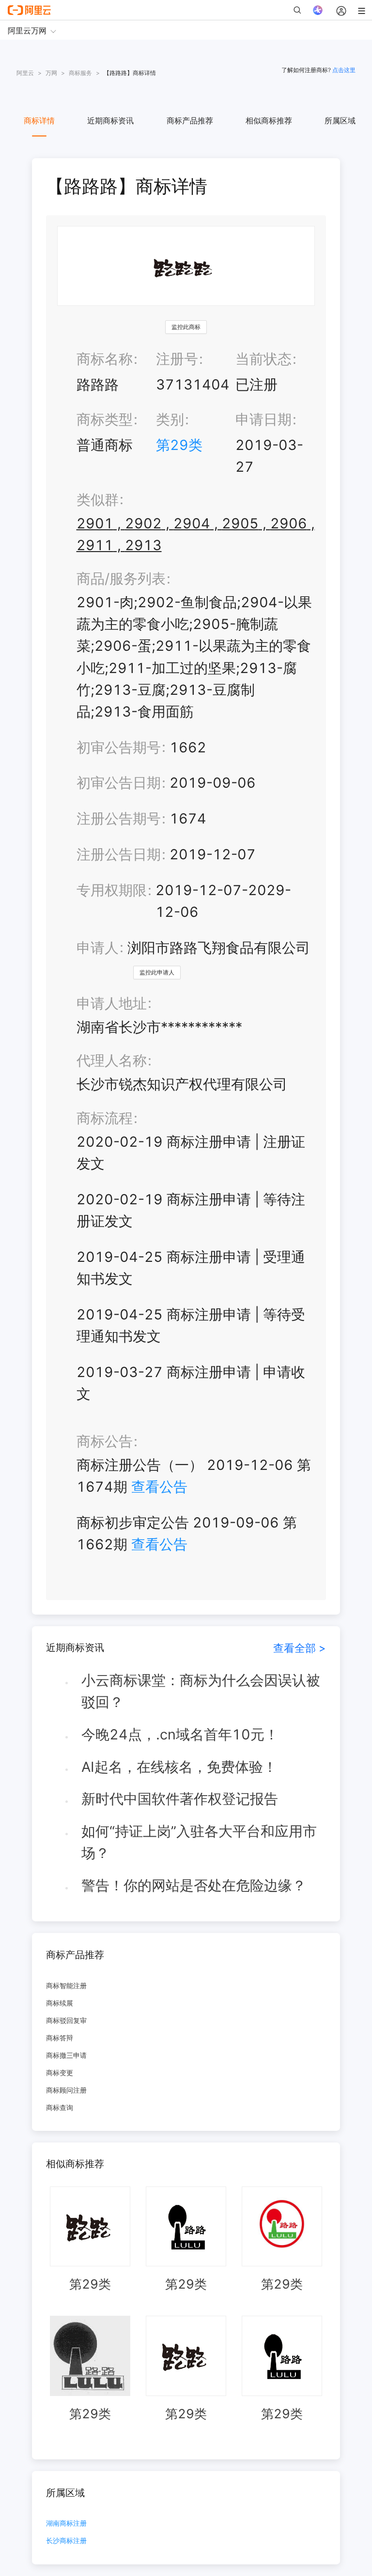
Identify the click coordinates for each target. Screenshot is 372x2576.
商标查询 (60, 2107)
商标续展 (60, 2003)
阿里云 (25, 73)
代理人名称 (112, 1060)
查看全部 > (300, 1648)
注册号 (177, 359)
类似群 (98, 500)
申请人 (98, 948)
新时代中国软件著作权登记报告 (180, 1799)
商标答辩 (60, 2038)
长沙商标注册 (66, 2541)
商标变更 (60, 2073)
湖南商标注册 (66, 2524)
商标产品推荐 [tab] (190, 120)
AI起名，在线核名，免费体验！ (179, 1767)
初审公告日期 (119, 783)
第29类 (179, 445)
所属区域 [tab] (340, 120)
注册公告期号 (119, 818)
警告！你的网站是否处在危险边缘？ (194, 1885)
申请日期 (263, 419)
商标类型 (105, 419)
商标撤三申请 (66, 2055)
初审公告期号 (119, 747)
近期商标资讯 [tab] (110, 120)
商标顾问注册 (66, 2090)
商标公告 (105, 1441)
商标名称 (105, 359)
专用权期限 (112, 890)
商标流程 (105, 1118)
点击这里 (344, 70)
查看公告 (159, 1487)
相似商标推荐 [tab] (269, 120)
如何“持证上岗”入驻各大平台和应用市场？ (199, 1842)
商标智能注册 (66, 1985)
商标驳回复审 (66, 2020)
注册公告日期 (119, 854)
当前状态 (263, 359)
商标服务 (80, 73)
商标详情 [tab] (39, 120)
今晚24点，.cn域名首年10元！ (180, 1734)
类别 (170, 419)
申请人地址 (112, 1003)
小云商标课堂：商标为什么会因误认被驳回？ (201, 1691)
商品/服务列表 (121, 578)
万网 (51, 73)
